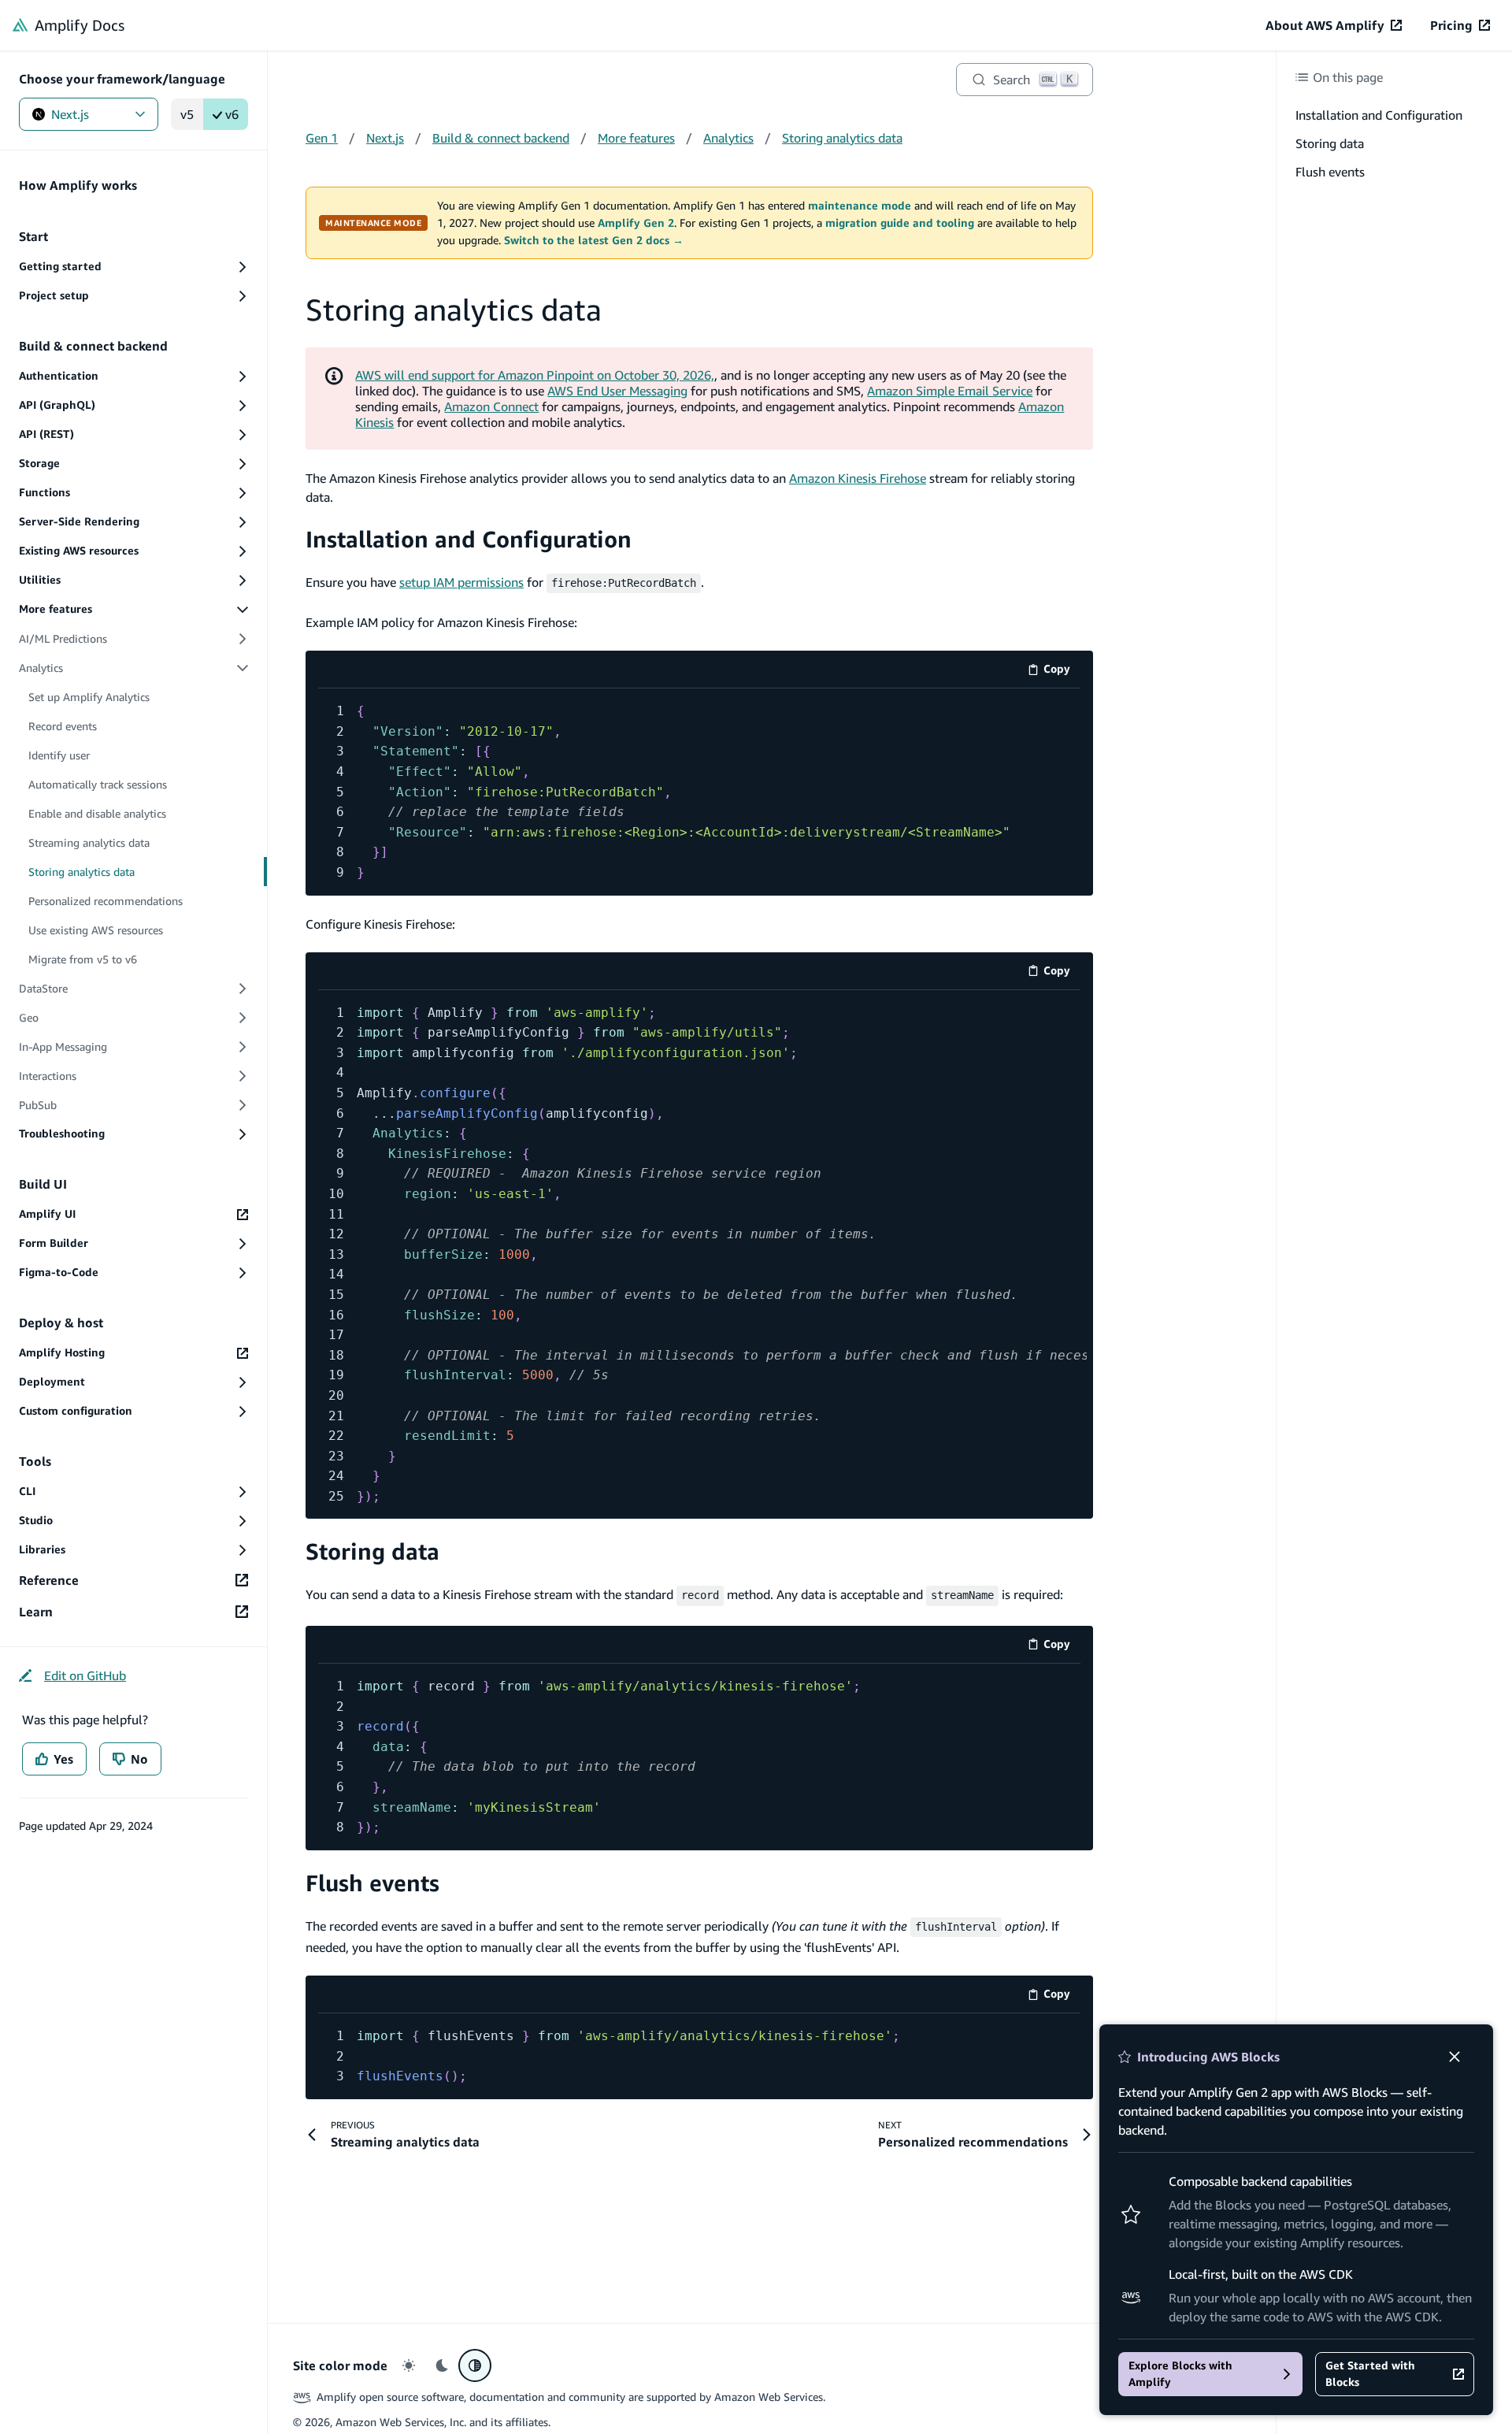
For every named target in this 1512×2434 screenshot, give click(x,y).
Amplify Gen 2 (636, 223)
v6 (232, 114)
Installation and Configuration (469, 539)
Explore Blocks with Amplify (1180, 2374)
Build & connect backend (501, 138)
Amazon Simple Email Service (950, 391)
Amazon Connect (491, 406)
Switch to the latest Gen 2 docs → (594, 240)
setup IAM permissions (461, 582)
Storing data (372, 1551)
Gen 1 (322, 138)
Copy (1062, 672)
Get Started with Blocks (1370, 2374)
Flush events (372, 1883)
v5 (187, 114)
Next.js (70, 114)
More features (636, 138)
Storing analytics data (842, 138)
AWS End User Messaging (617, 391)
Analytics (728, 138)
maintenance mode (860, 206)
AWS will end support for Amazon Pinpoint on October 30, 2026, (535, 375)
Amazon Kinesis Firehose (858, 478)
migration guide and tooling (900, 223)
